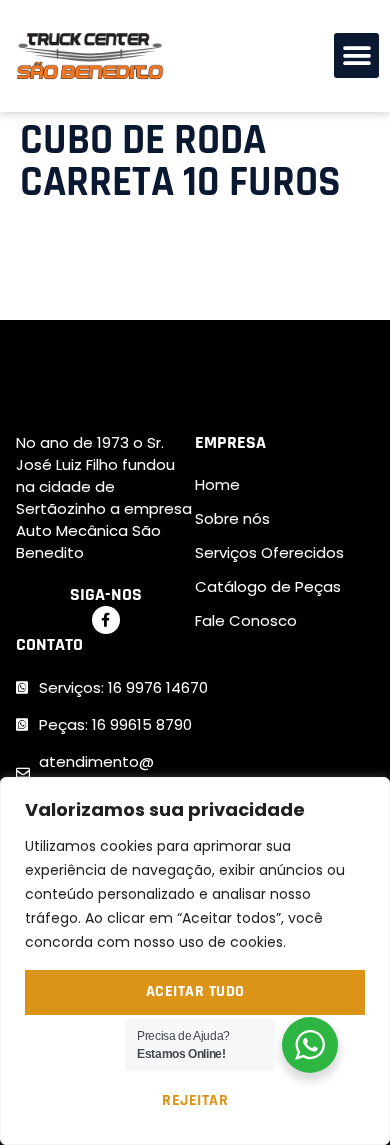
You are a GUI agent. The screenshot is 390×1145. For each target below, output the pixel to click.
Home (217, 484)
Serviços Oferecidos (269, 552)
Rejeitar (195, 1100)
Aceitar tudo (195, 991)
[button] (356, 55)
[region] (195, 961)
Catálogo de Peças (268, 586)
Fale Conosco (246, 620)
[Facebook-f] (106, 620)
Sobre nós (232, 518)
